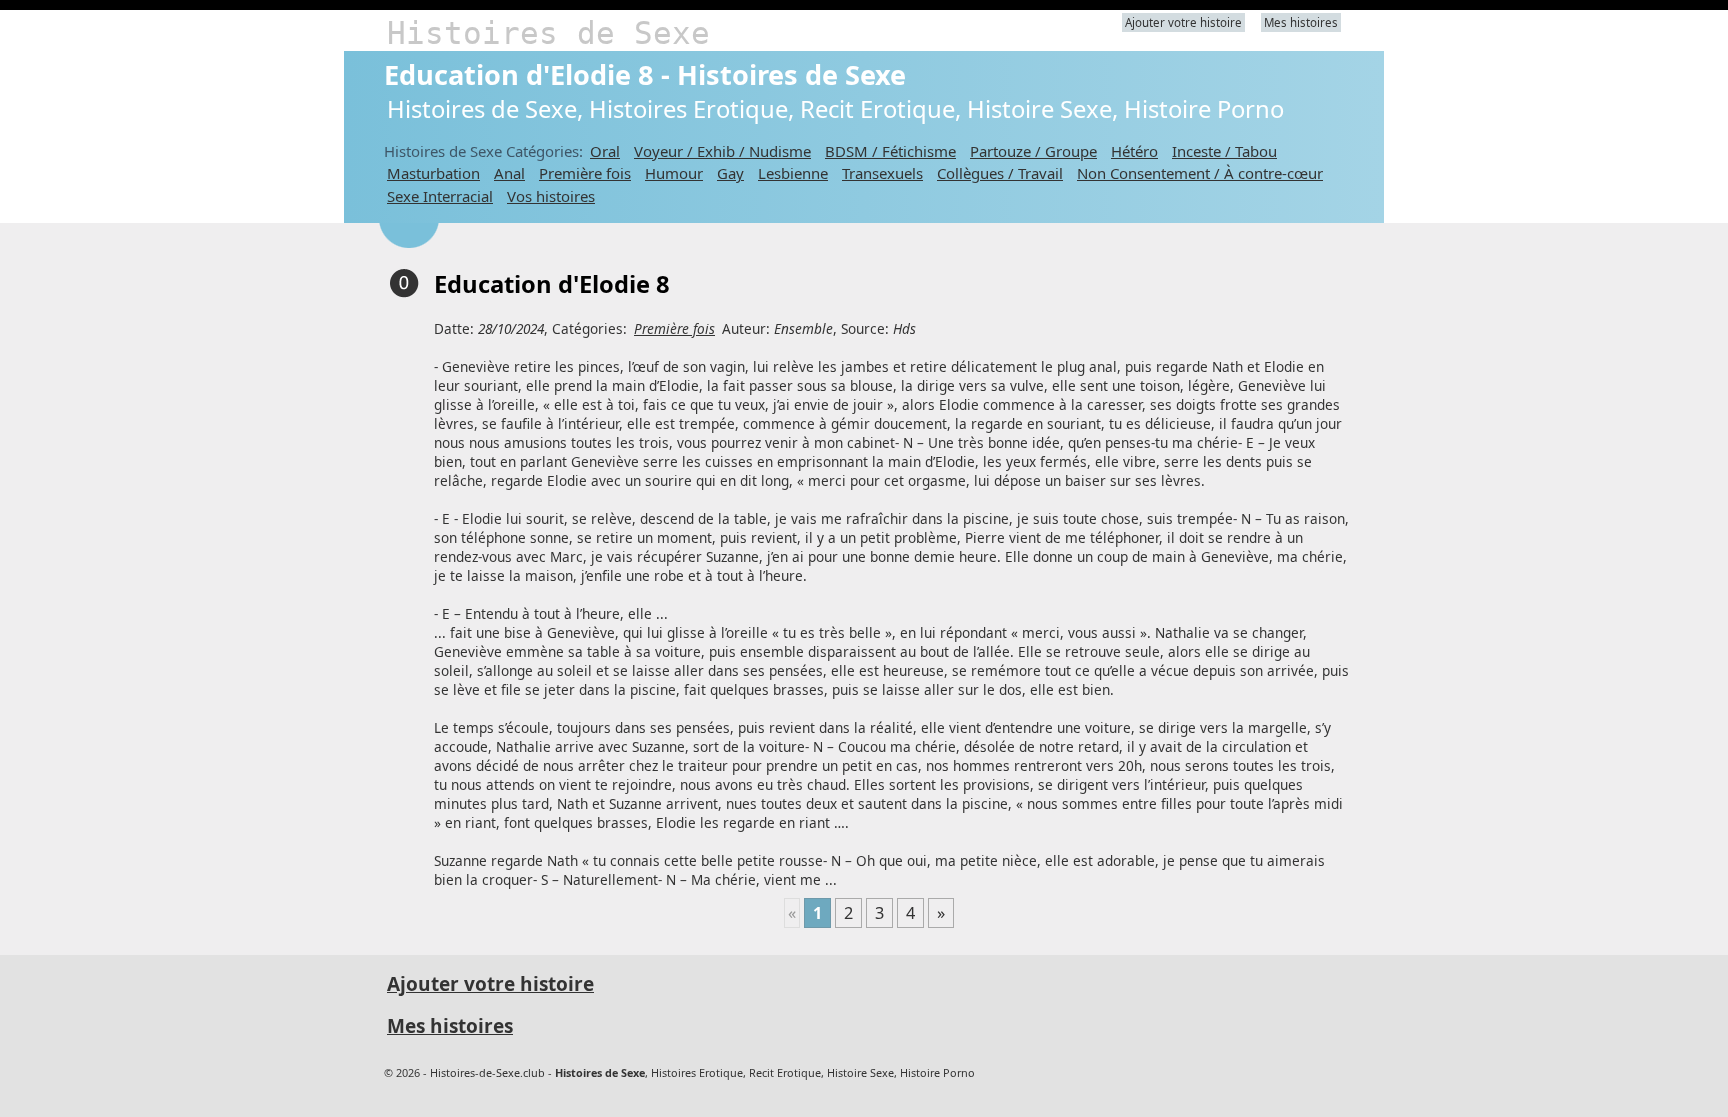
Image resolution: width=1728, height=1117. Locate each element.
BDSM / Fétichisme (890, 151)
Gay (730, 173)
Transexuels (882, 173)
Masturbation (433, 173)
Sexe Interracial (440, 196)
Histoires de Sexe (548, 33)
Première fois (585, 173)
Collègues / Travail (1000, 173)
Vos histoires (551, 196)
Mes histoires (1301, 22)
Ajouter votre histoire (1183, 22)
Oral (605, 151)
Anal (509, 173)
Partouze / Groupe (1033, 151)
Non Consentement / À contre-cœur (1200, 173)
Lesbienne (793, 173)
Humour (674, 173)
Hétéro (1134, 151)
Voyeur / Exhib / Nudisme (722, 151)
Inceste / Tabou (1224, 151)
